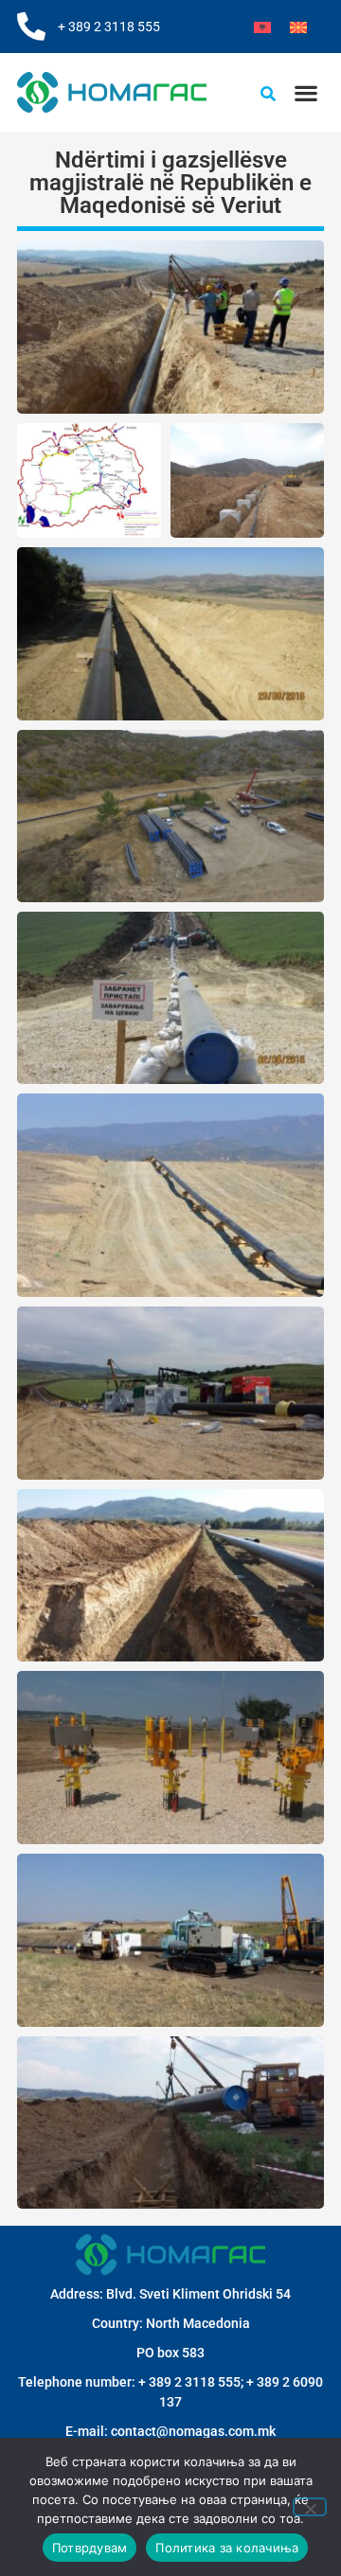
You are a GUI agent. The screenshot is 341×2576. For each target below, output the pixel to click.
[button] (305, 92)
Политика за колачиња (227, 2548)
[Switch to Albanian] (262, 27)
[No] (310, 2507)
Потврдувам (90, 2548)
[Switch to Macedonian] (298, 27)
